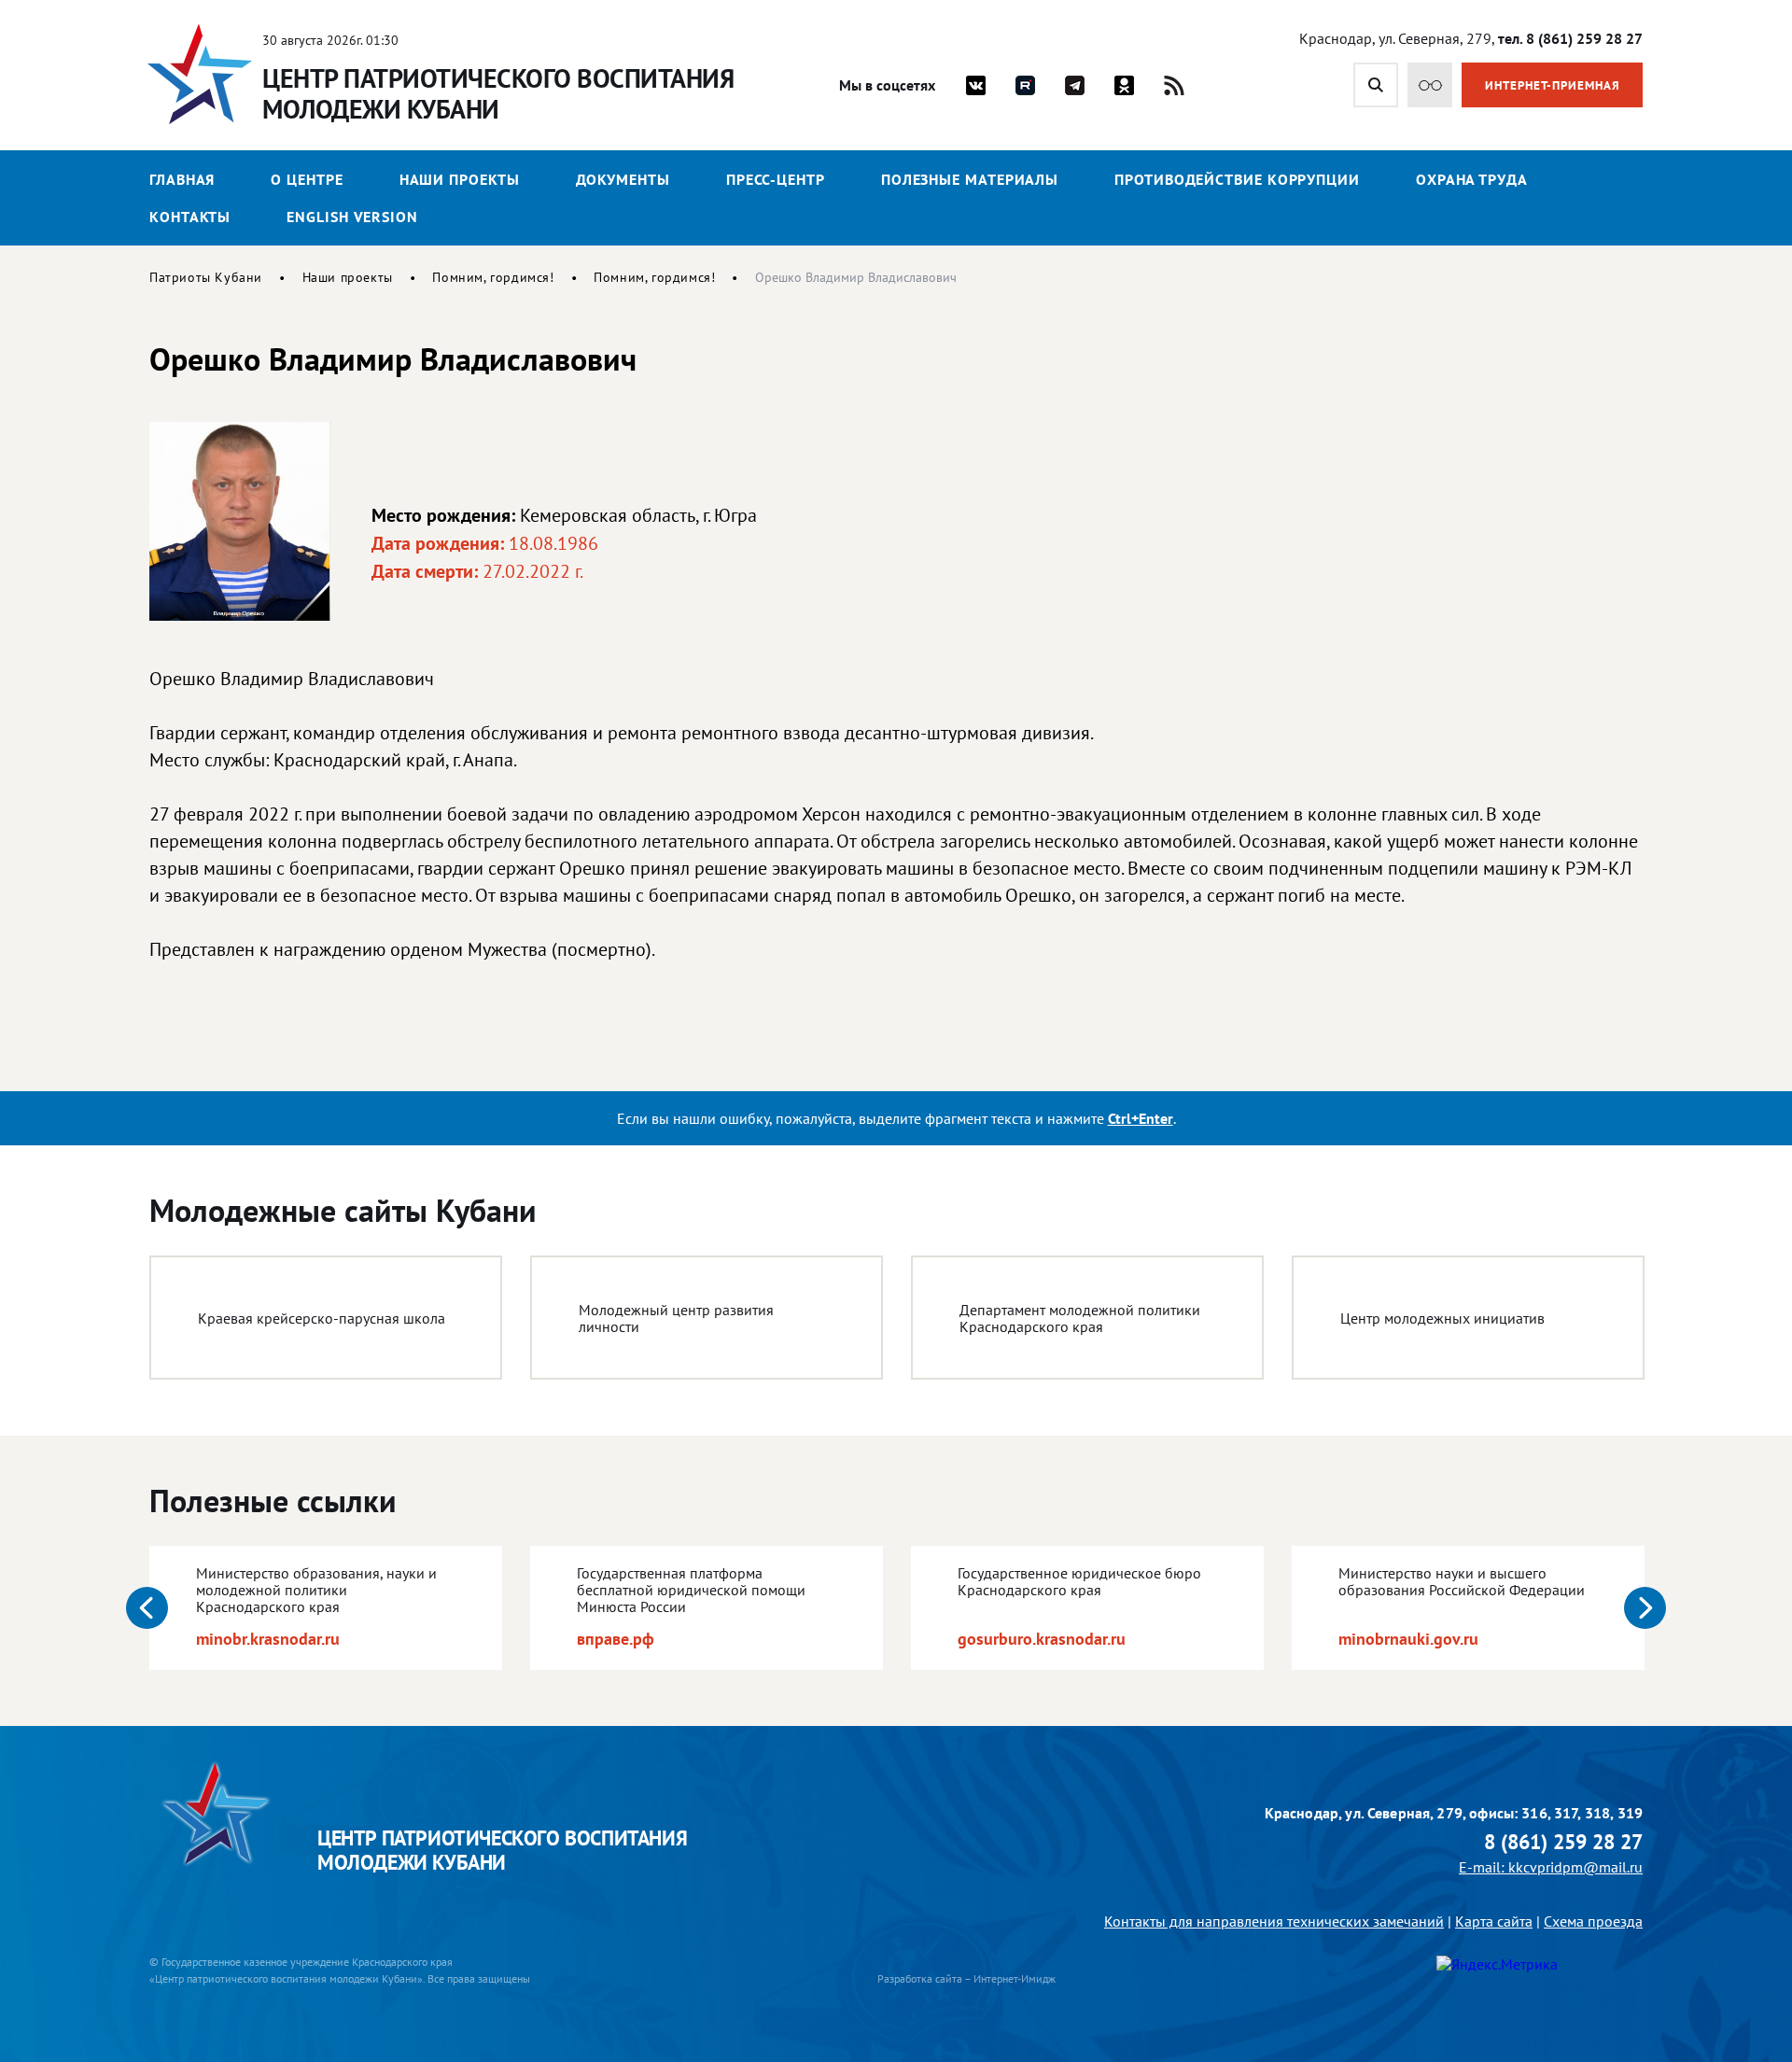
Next (1645, 1608)
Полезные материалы (970, 179)
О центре (307, 179)
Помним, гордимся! (493, 277)
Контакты (190, 217)
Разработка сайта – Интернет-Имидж (966, 1978)
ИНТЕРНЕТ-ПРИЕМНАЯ (1553, 85)
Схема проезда (1593, 1921)
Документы (623, 179)
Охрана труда (1472, 179)
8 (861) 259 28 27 (1563, 1842)
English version (352, 217)
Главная (182, 179)
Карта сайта (1494, 1921)
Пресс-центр (776, 179)
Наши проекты (460, 179)
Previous (147, 1608)
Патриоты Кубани (206, 277)
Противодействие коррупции (1237, 179)
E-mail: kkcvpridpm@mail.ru (1551, 1867)
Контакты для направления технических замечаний (1274, 1921)
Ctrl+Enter (1141, 1118)
